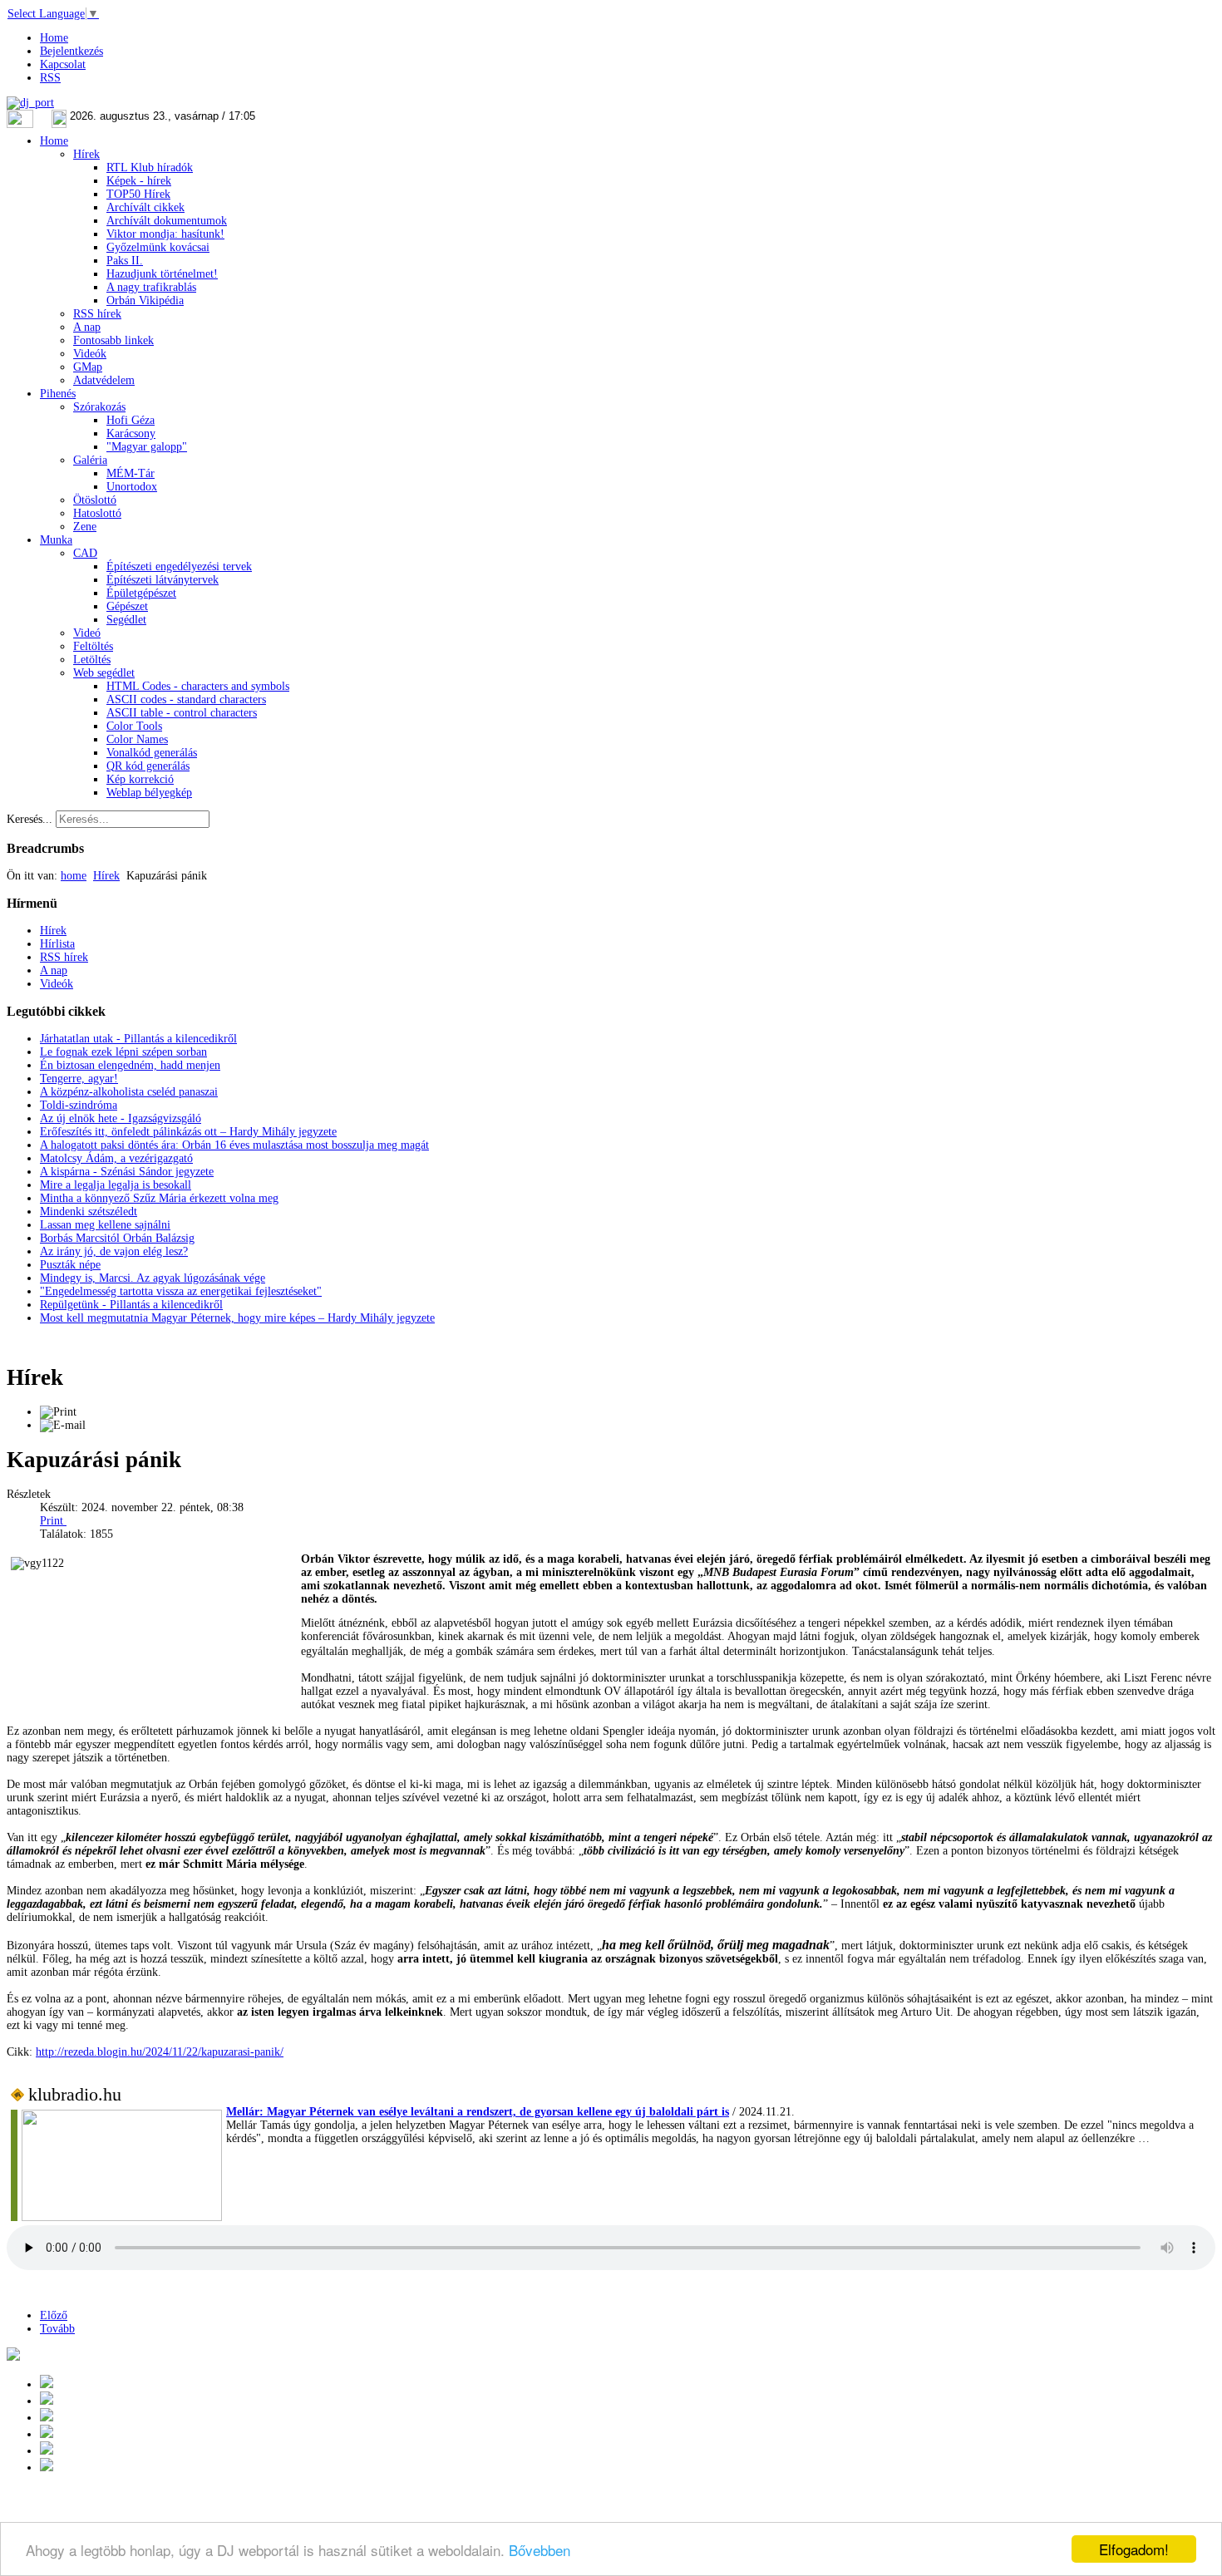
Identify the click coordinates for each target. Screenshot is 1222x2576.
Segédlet (126, 620)
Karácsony (131, 433)
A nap (87, 327)
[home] (47, 2434)
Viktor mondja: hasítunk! (165, 234)
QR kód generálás (148, 766)
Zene (85, 527)
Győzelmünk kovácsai (158, 247)
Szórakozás (99, 407)
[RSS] (47, 2468)
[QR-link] (13, 2357)
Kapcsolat (63, 64)
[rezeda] (1034, 1651)
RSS (50, 78)
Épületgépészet (141, 593)
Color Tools (134, 726)
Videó (87, 633)
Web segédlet (104, 673)
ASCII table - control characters (182, 713)
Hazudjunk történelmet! (162, 274)
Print (53, 1521)
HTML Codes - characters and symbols (198, 686)
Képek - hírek (139, 181)
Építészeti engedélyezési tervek (179, 566)
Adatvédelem (104, 380)
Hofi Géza (131, 420)
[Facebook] (47, 2451)
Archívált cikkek (145, 207)
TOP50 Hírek (138, 194)
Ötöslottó (95, 500)
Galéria (90, 460)
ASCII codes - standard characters (186, 699)
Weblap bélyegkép (149, 793)
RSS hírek (97, 314)
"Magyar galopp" (147, 447)
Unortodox (132, 487)
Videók (90, 354)
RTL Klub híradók (150, 167)
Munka (56, 540)
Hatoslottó (97, 513)
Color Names (137, 739)
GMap (88, 367)
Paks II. (125, 261)
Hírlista (57, 944)
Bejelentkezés (71, 51)
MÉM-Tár (131, 473)
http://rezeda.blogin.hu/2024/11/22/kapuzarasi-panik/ (160, 2052)
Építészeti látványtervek (163, 580)
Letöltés (92, 660)
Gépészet (127, 606)
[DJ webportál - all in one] (30, 103)
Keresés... (30, 819)
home (74, 876)
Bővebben (540, 2550)
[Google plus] (47, 2384)
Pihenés (58, 394)
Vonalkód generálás (152, 753)
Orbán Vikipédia (145, 300)
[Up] (47, 2418)
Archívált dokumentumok (167, 221)
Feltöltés (93, 646)
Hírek (86, 154)
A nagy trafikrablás (151, 287)
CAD (85, 553)
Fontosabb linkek (113, 340)
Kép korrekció (140, 779)
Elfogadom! (1134, 2549)
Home (54, 38)
